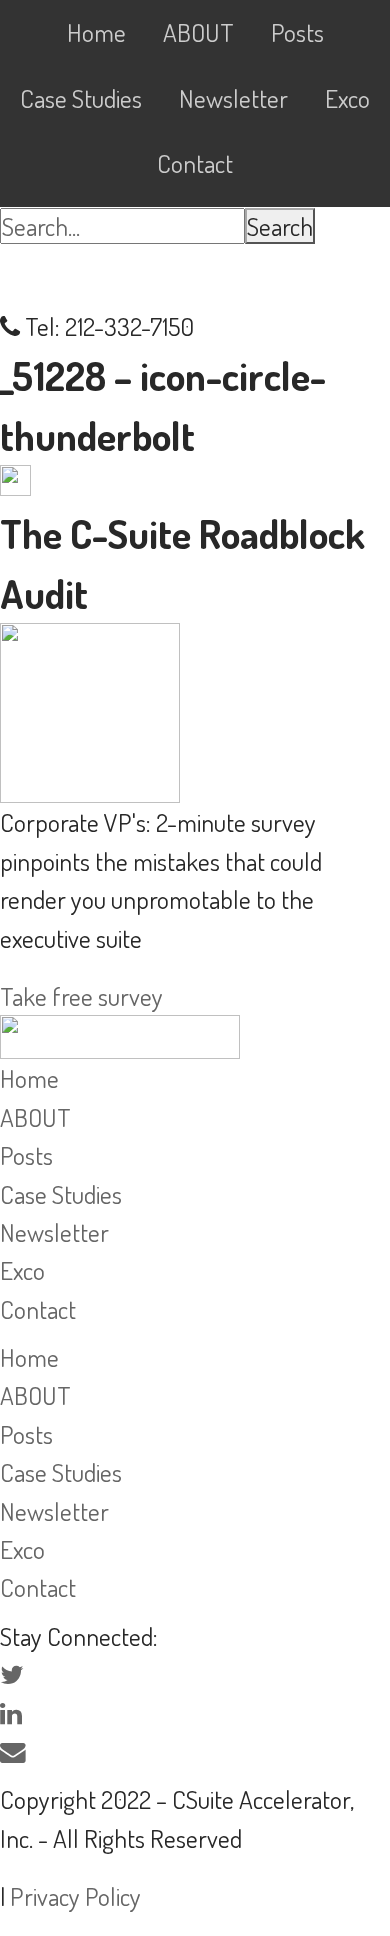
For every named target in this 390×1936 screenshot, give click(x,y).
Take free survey (81, 996)
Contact (38, 1309)
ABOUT (35, 1117)
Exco (22, 1270)
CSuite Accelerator (195, 275)
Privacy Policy (75, 1896)
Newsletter (54, 1232)
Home (29, 1078)
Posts (26, 1155)
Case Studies (61, 1194)
